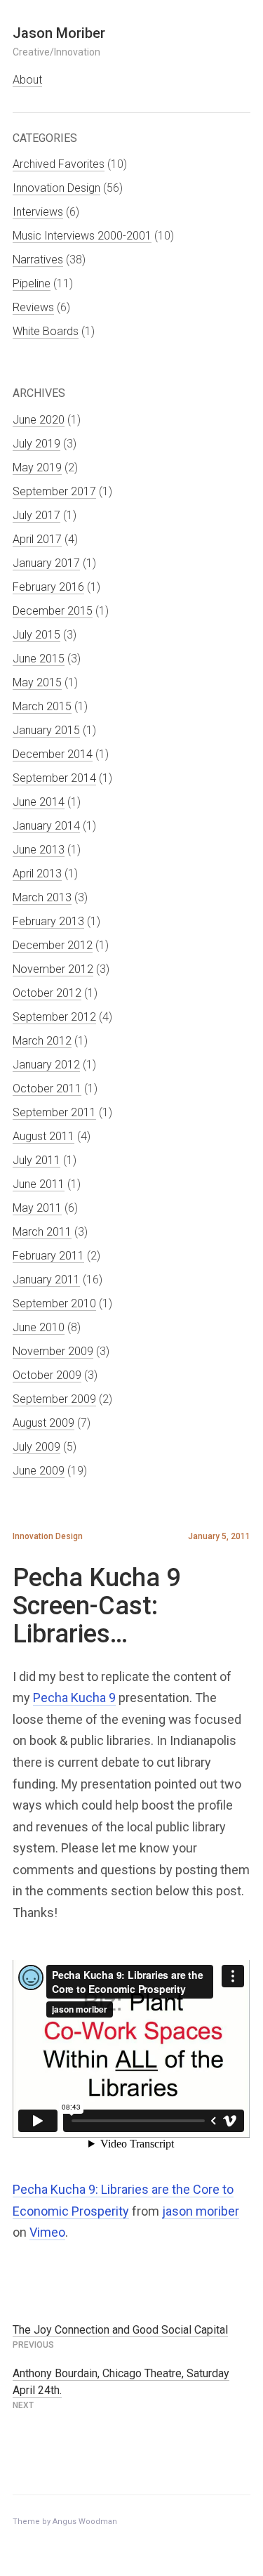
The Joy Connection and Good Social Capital (120, 2330)
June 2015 (39, 659)
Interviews (38, 212)
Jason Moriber (59, 33)
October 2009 (47, 1375)
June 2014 (39, 802)
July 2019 (36, 444)
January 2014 (46, 826)
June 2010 (39, 1327)
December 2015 (53, 611)
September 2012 (54, 1017)
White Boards (46, 331)
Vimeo (47, 2232)
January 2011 (46, 1280)
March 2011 (42, 1232)
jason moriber (201, 2211)
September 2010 (54, 1303)
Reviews (33, 307)
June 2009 (39, 1471)
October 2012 (47, 993)
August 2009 (43, 1423)
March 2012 (42, 1041)
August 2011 (43, 1136)
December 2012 (53, 945)
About (27, 80)
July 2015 (36, 635)
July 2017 (36, 515)
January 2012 (46, 1065)
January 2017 (46, 563)
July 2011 (36, 1160)
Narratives (38, 260)
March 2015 (42, 706)
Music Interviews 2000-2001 (82, 236)
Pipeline (32, 283)
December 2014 (53, 754)
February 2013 (48, 921)
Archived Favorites (59, 164)
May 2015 (37, 682)
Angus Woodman (85, 2522)
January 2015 (46, 730)
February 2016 (48, 587)
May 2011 (37, 1208)
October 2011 (47, 1088)
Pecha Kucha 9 (74, 1698)
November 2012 (53, 969)
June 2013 (39, 850)
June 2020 (39, 420)
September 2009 (54, 1399)
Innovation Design (56, 188)
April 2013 (37, 874)
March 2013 (42, 897)
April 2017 (37, 539)
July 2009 (36, 1447)
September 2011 (54, 1112)
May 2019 (37, 468)
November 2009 (53, 1351)
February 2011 (48, 1256)
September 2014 (54, 778)
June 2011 (39, 1184)
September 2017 (54, 491)
